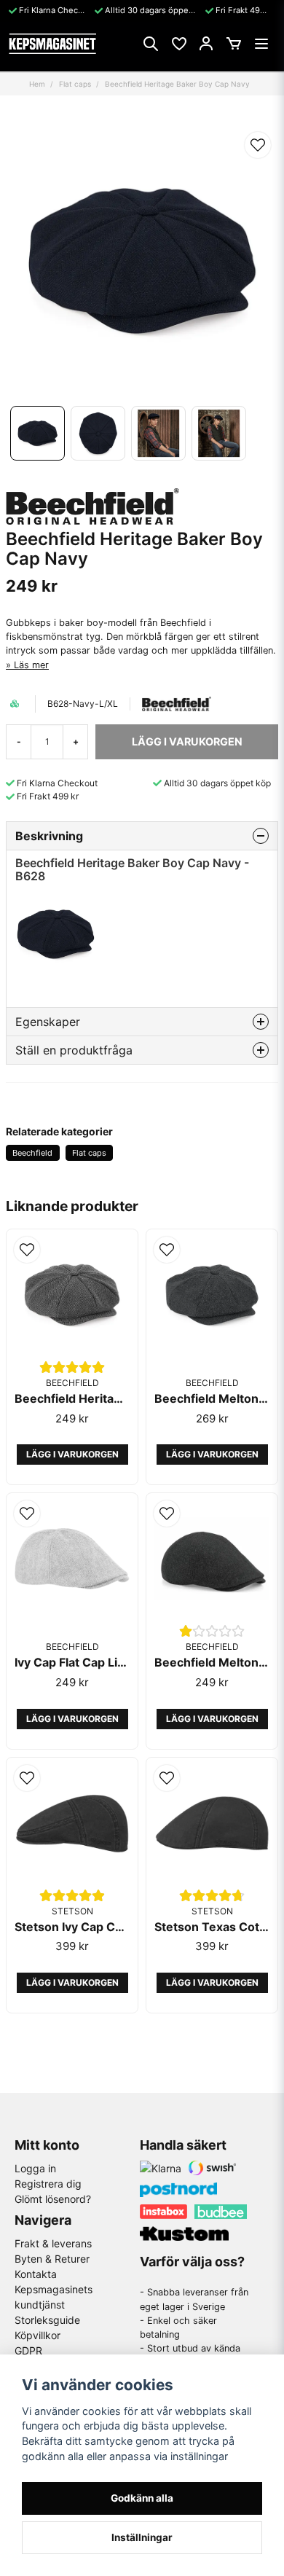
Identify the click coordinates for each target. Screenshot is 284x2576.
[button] (258, 145)
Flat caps (75, 84)
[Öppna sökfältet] (151, 44)
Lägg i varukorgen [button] (72, 1454)
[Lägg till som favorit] (178, 44)
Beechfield (32, 1153)
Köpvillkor (38, 2335)
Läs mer (31, 665)
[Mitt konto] (206, 44)
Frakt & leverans (53, 2243)
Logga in (35, 2168)
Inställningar (142, 2537)
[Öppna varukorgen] (234, 44)
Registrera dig (48, 2184)
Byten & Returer (52, 2259)
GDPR (28, 2350)
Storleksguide (47, 2320)
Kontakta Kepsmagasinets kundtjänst (54, 2289)
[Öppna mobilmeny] (261, 44)
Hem (37, 84)
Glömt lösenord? (53, 2199)
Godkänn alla (142, 2498)
